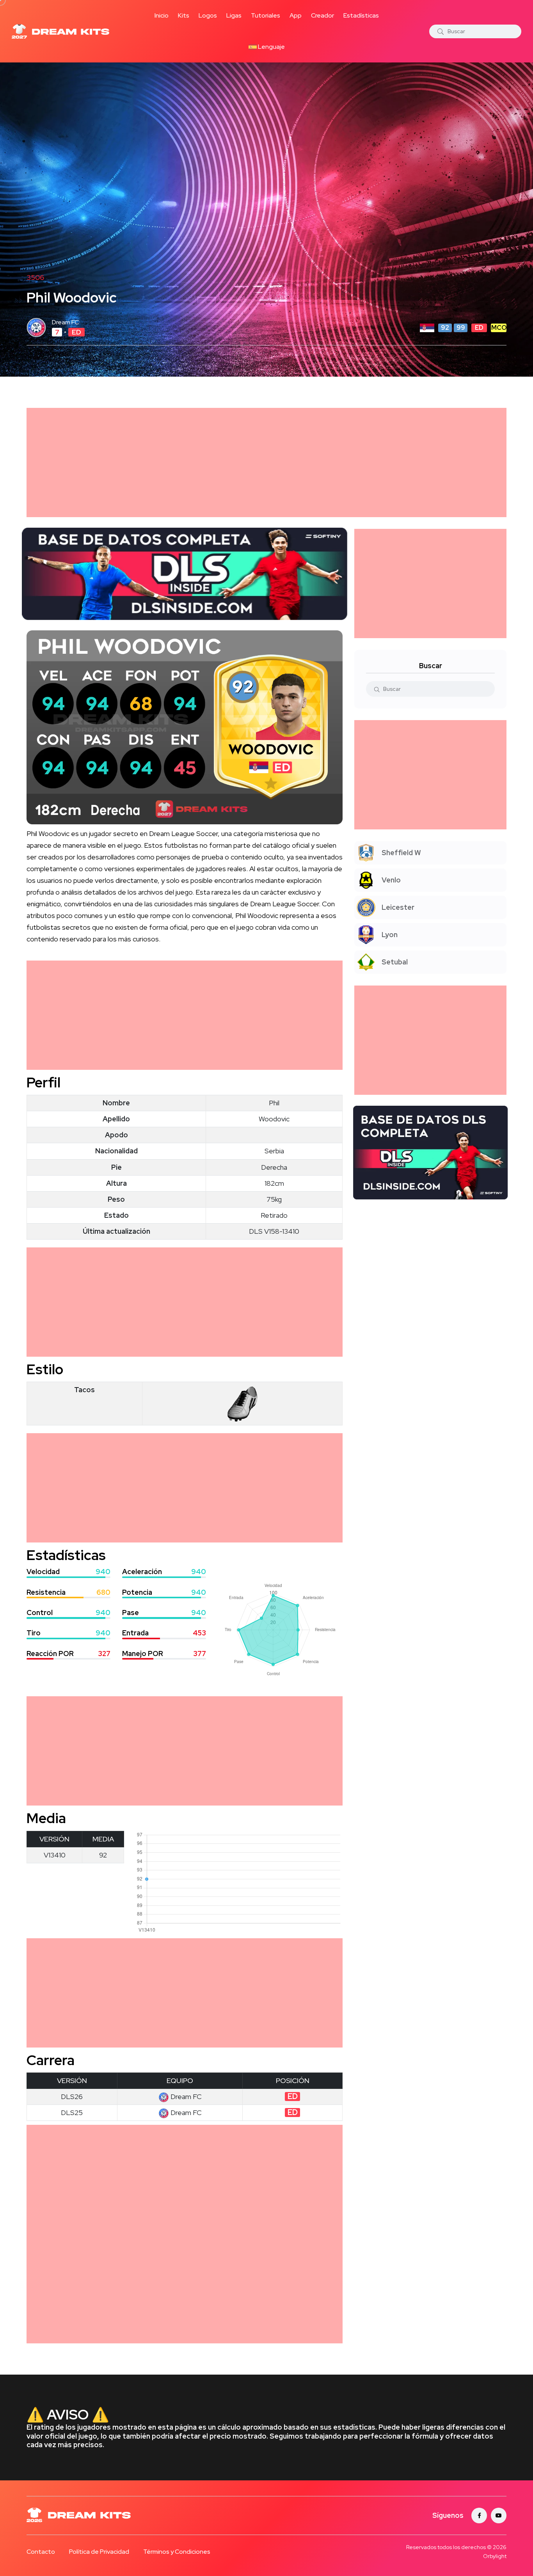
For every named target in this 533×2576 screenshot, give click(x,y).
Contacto (41, 2552)
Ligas (234, 15)
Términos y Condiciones (177, 2552)
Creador (322, 15)
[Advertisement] (261, 463)
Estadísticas (361, 15)
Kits (184, 15)
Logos (208, 15)
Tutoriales (266, 15)
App (296, 15)
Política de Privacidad (99, 2552)
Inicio (162, 15)
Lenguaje (271, 47)
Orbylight (495, 2556)
